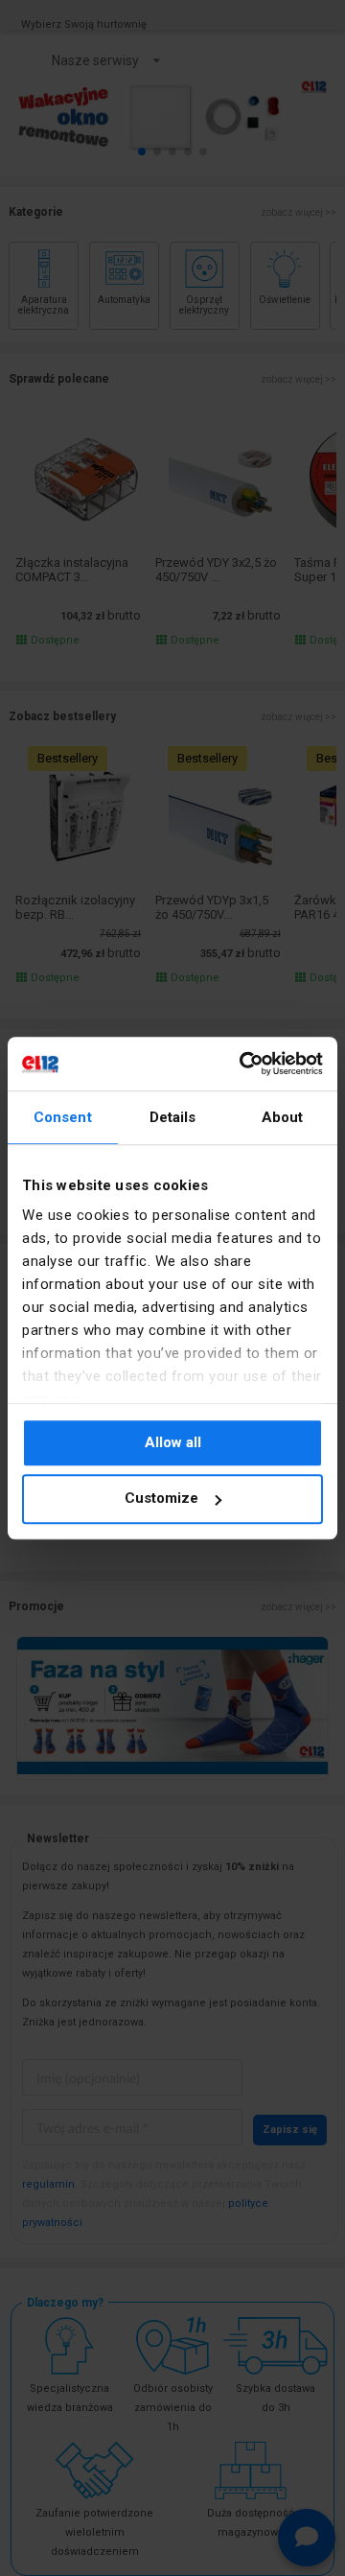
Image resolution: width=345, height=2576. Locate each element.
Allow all (173, 1442)
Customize (161, 1499)
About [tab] (283, 1117)
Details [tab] (173, 1117)
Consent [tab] (63, 1117)
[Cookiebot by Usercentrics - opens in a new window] (243, 1064)
